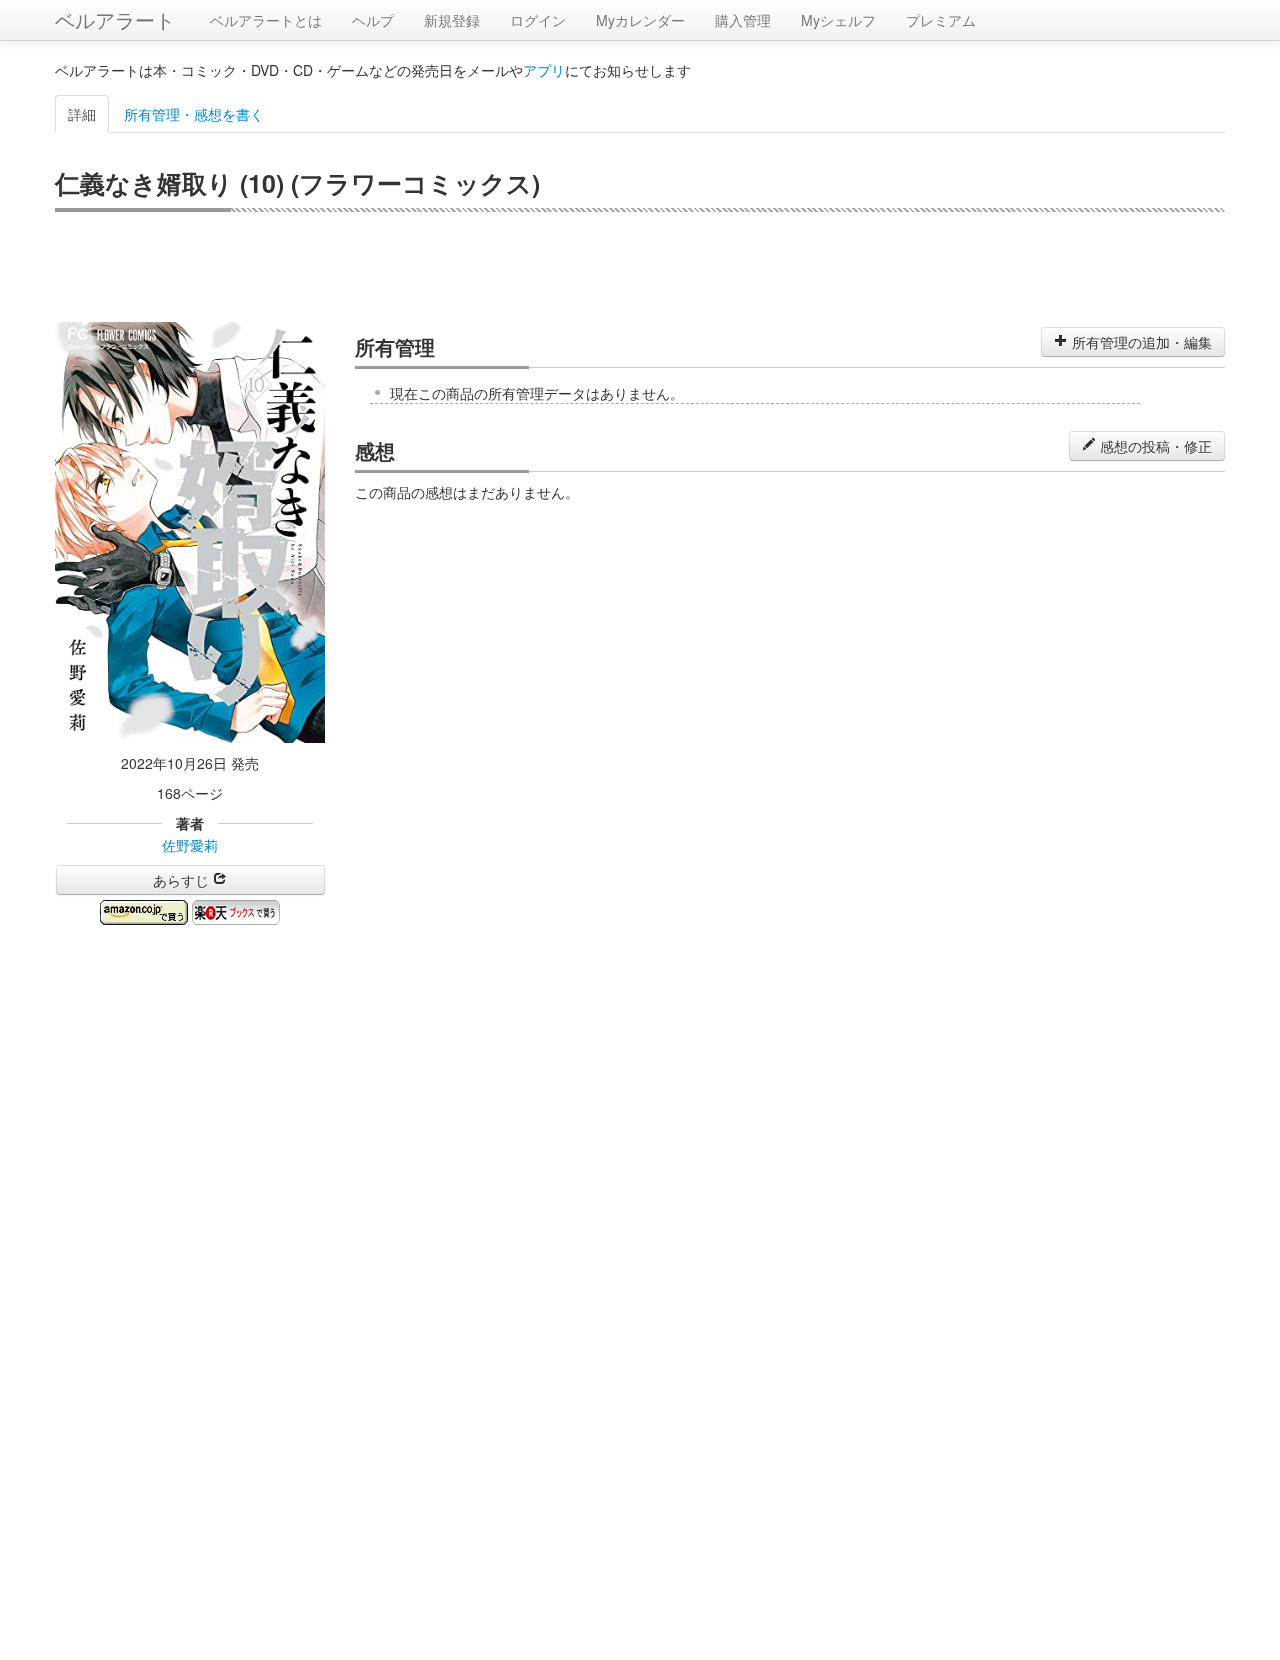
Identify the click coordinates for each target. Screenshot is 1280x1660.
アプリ (544, 70)
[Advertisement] (640, 267)
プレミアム (941, 20)
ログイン (538, 20)
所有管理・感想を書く (194, 114)
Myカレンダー (640, 20)
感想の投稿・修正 (1154, 446)
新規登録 (452, 20)
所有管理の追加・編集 (1140, 342)
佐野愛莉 (190, 845)
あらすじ (183, 880)
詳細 (82, 114)
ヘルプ (373, 20)
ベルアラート (115, 19)
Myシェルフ (838, 20)
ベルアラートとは (266, 20)
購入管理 (743, 20)
